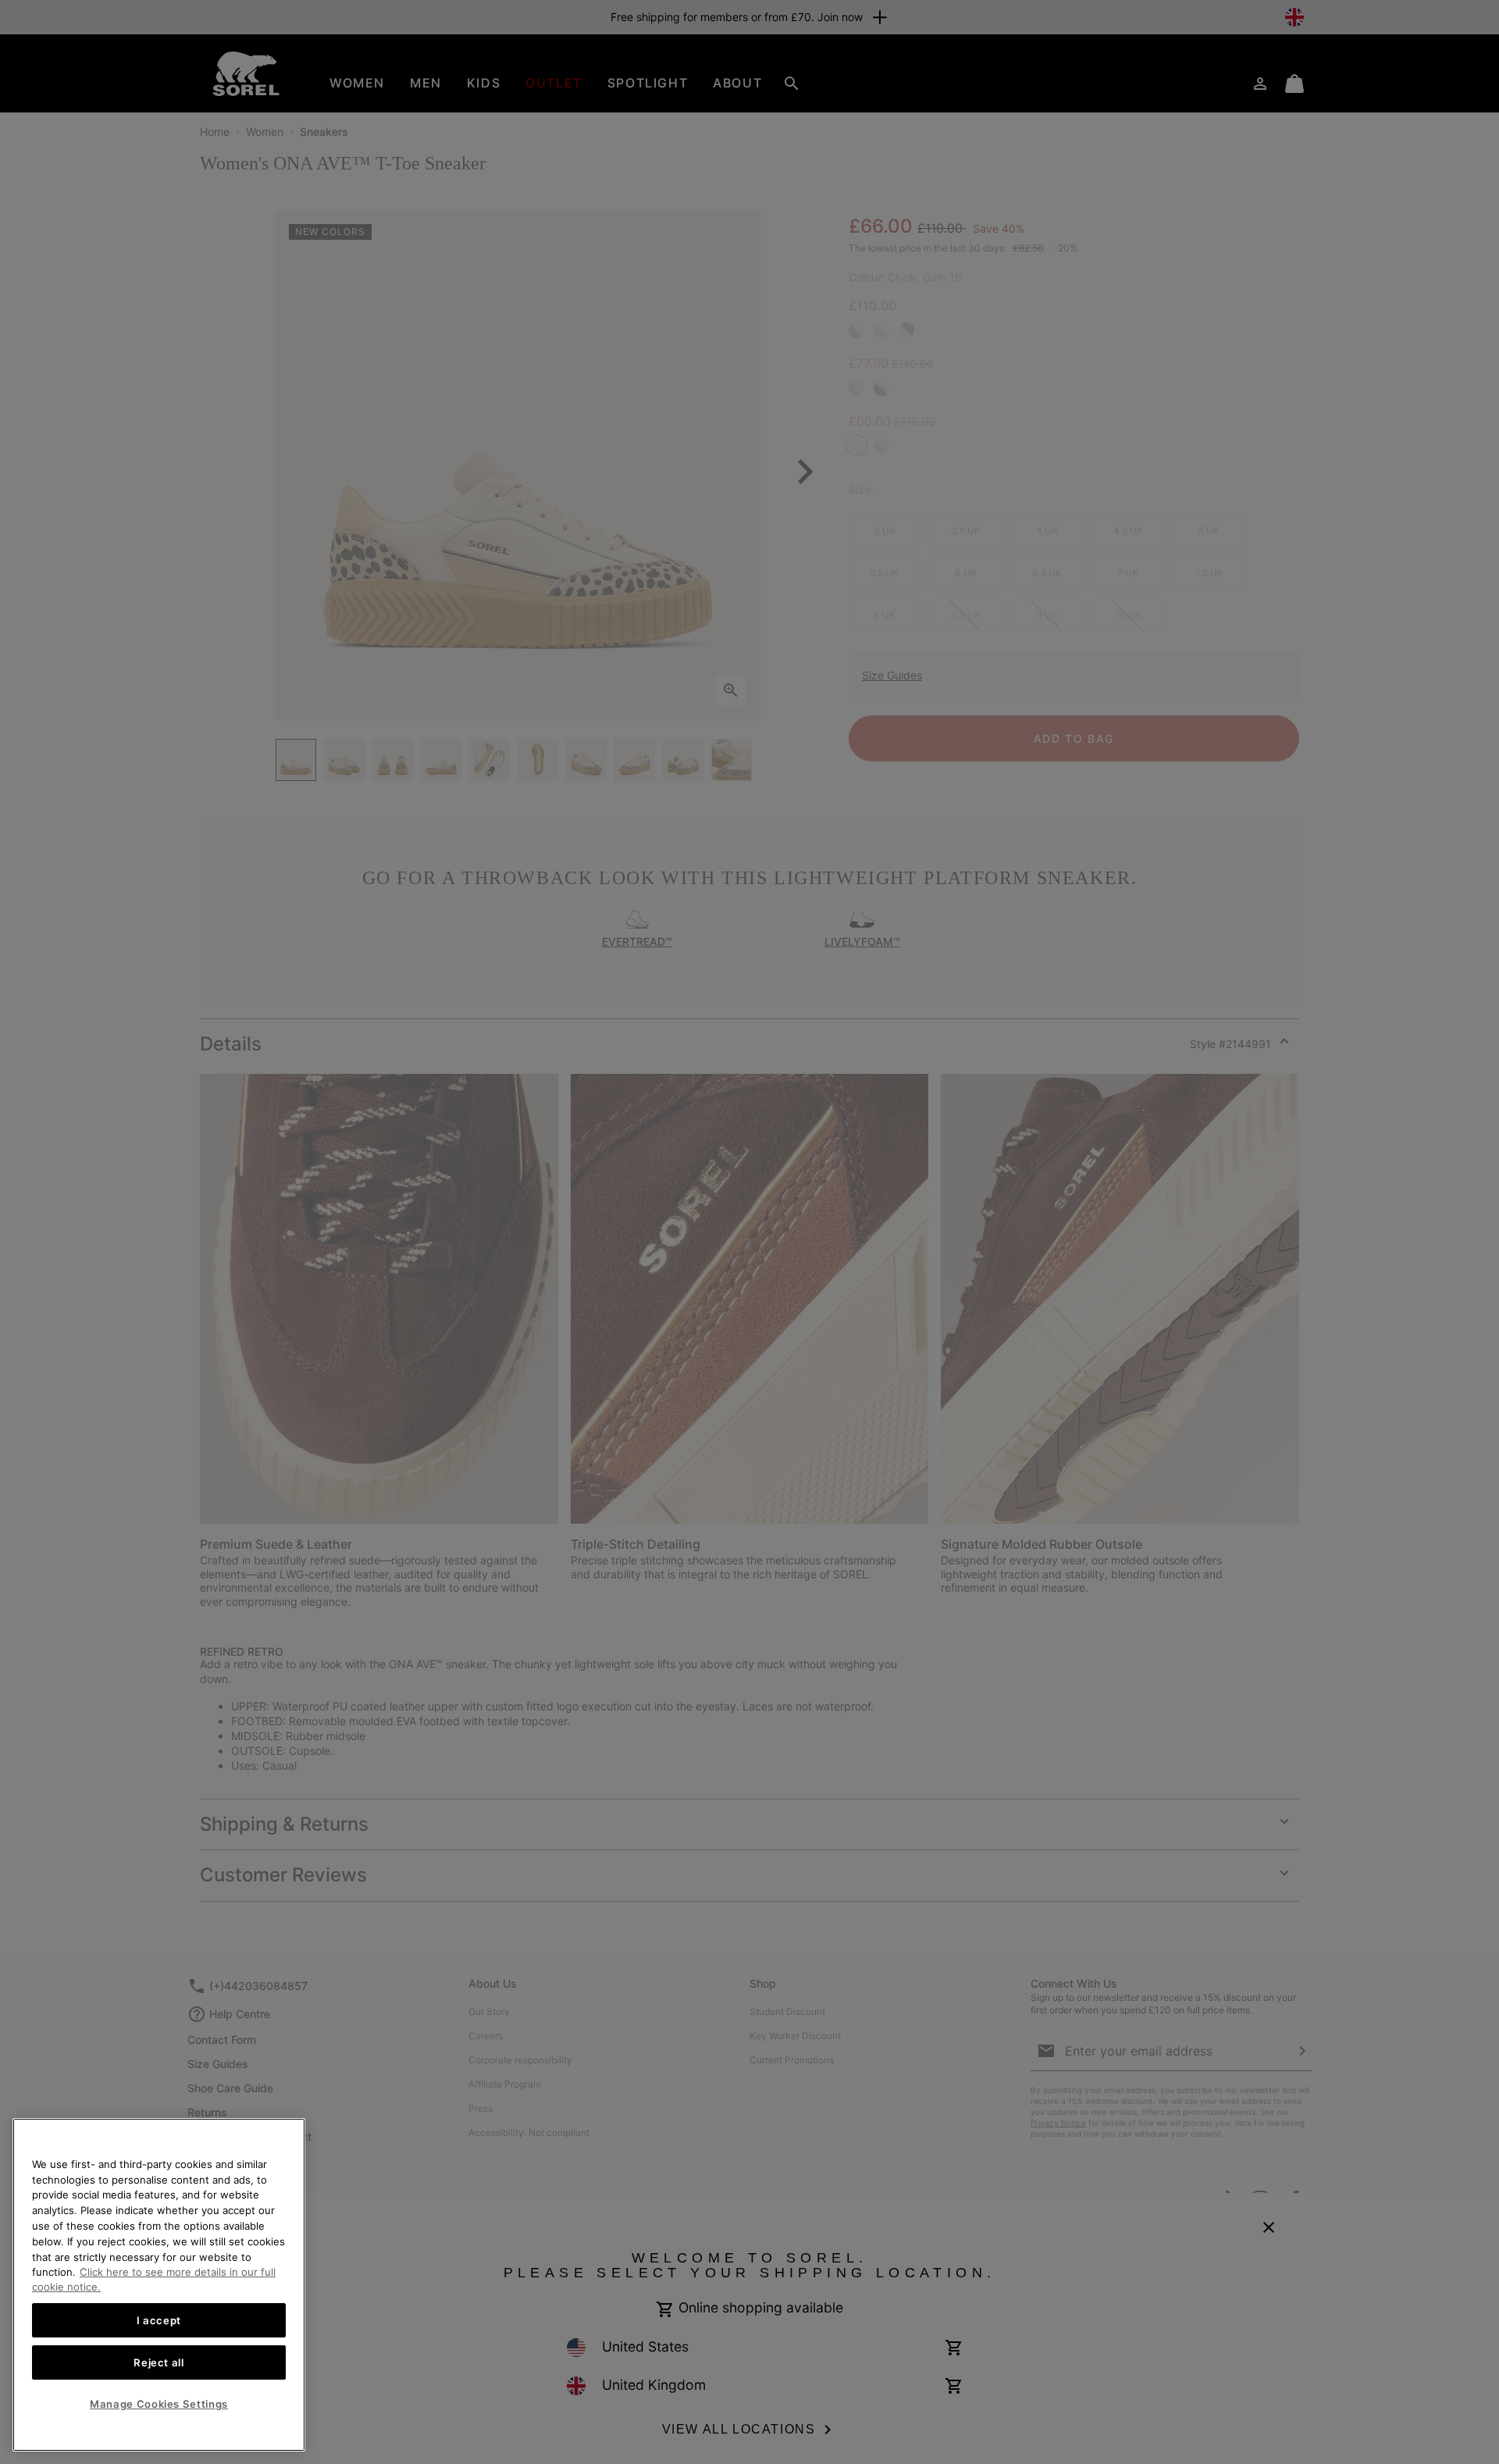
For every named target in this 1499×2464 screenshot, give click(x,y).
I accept (159, 2320)
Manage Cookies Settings (159, 2404)
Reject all (159, 2362)
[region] (159, 2285)
